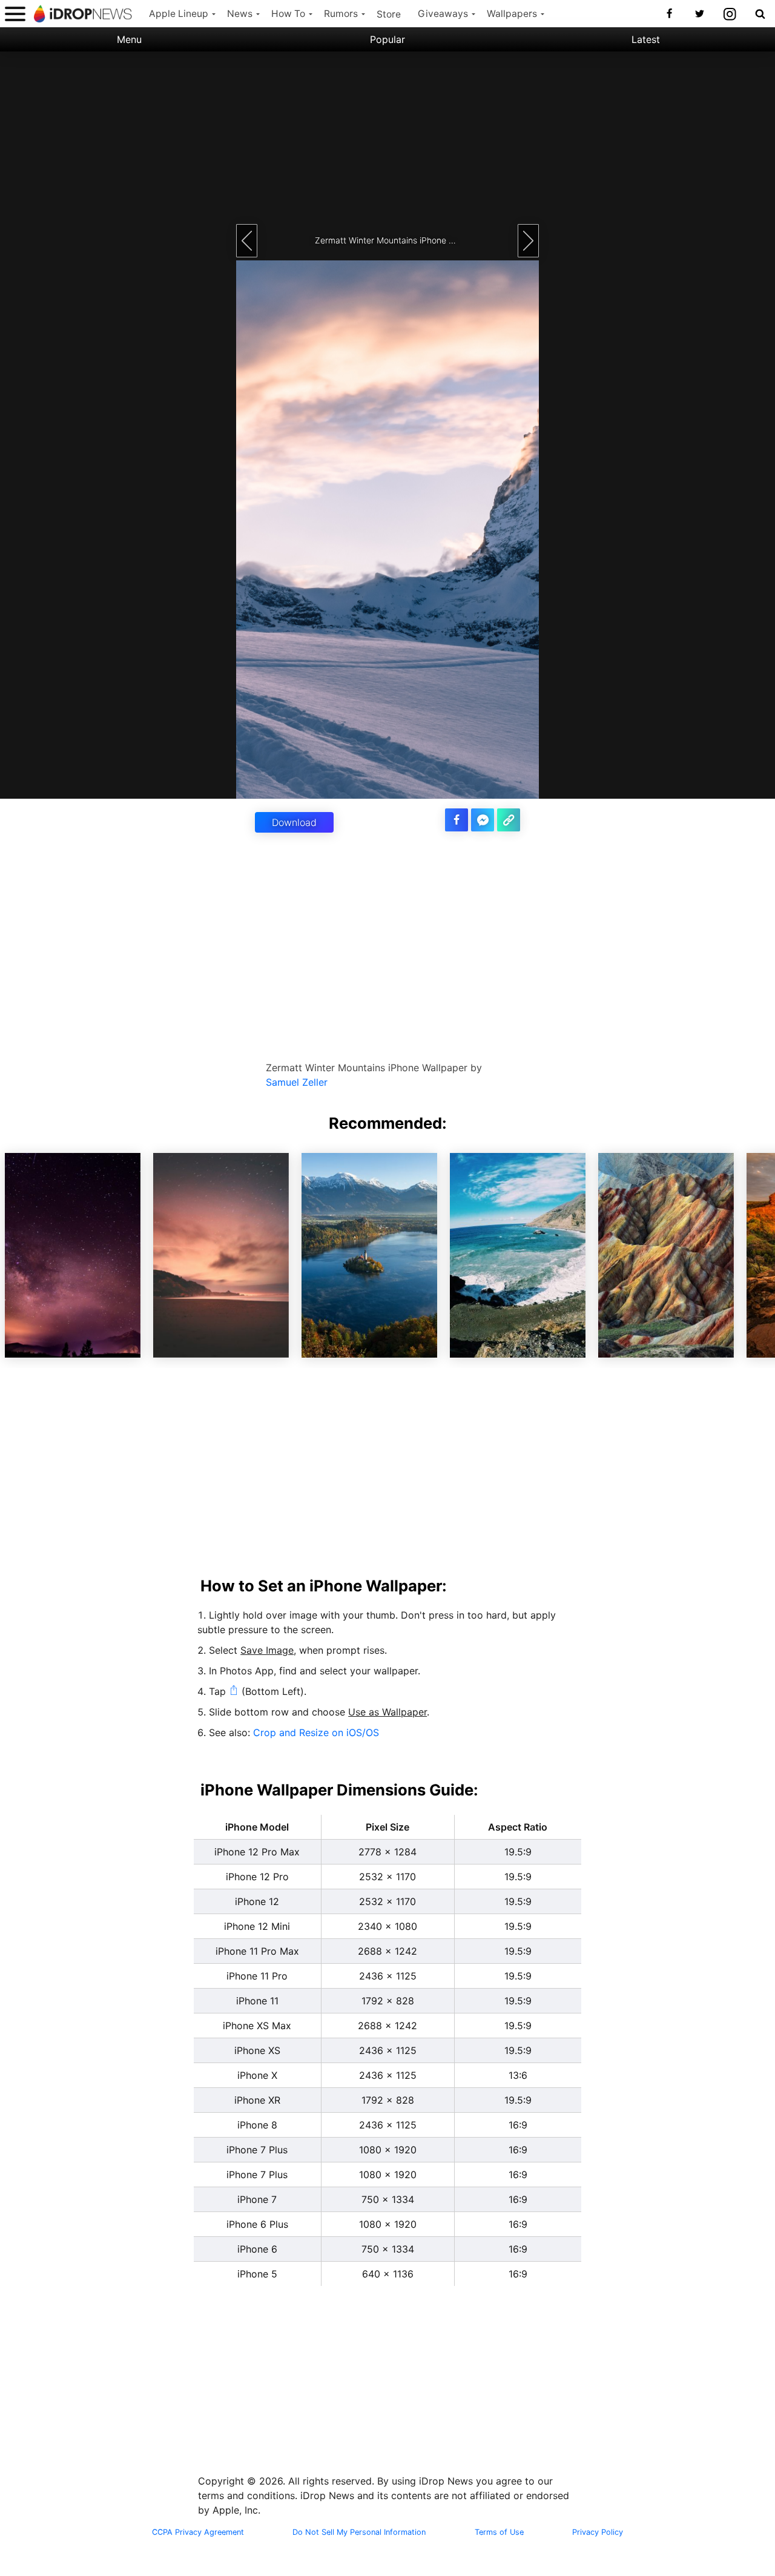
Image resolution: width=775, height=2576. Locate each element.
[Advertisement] (387, 136)
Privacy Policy (598, 2532)
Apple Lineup (179, 14)
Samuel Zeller (297, 1082)
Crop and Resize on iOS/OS (316, 1732)
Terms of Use (499, 2532)
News (240, 14)
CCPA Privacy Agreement (198, 2532)
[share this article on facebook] (457, 820)
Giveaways (443, 14)
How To (288, 14)
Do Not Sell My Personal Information (359, 2532)
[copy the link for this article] (509, 820)
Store (389, 14)
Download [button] (294, 822)
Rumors (341, 14)
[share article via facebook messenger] (483, 820)
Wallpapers (512, 14)
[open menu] (15, 14)
